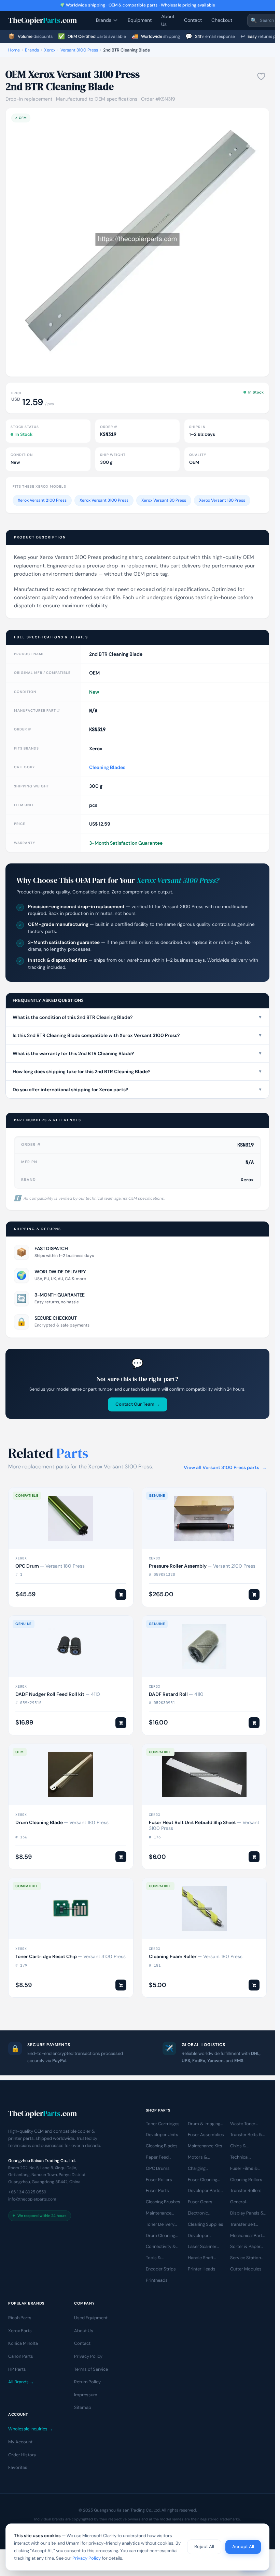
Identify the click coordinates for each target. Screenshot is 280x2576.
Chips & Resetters (240, 2147)
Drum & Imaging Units (204, 2124)
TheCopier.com (43, 20)
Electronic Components (201, 2214)
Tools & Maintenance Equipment (159, 2259)
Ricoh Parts (20, 2318)
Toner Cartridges (163, 2124)
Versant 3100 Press (79, 50)
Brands (104, 20)
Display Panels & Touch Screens (247, 2214)
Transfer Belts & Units (246, 2135)
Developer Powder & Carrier (205, 2236)
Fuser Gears (200, 2202)
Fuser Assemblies (206, 2135)
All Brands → (21, 2382)
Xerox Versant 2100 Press (42, 500)
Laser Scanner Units (202, 2247)
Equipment (140, 20)
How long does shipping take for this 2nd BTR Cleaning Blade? (137, 1071)
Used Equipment (91, 2318)
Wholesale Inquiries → (31, 2429)
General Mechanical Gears (248, 2203)
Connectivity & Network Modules (164, 2247)
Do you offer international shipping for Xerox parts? (137, 1090)
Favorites (18, 2468)
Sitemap (83, 2408)
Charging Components (201, 2169)
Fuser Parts (157, 2191)
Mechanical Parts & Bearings (247, 2236)
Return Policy (87, 2382)
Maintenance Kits (205, 2146)
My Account (20, 2442)
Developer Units (162, 2135)
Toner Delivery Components (160, 2225)
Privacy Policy (88, 2356)
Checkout (222, 20)
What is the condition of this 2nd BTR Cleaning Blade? (137, 1017)
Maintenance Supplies (159, 2214)
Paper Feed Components (159, 2158)
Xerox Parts (20, 2331)
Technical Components (243, 2158)
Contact (193, 20)
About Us (168, 20)
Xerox (50, 50)
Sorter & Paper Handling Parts (245, 2247)
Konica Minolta (23, 2344)
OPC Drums (158, 2168)
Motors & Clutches (198, 2158)
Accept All (243, 2547)
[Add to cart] (121, 1595)
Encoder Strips (161, 2269)
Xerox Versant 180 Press (222, 500)
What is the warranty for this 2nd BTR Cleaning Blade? (137, 1053)
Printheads (157, 2280)
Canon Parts (21, 2356)
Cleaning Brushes (163, 2202)
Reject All (204, 2547)
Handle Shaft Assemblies (201, 2259)
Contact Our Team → (138, 1404)
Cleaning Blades (107, 767)
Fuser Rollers (159, 2180)
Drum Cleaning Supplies (160, 2236)
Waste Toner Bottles (243, 2124)
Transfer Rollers (246, 2191)
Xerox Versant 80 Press (164, 500)
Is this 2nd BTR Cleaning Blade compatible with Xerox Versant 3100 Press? (137, 1035)
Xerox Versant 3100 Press (104, 500)
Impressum (86, 2395)
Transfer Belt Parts (243, 2225)
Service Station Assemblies (246, 2259)
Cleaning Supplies (206, 2224)
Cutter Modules (246, 2269)
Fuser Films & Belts (244, 2169)
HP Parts (17, 2369)
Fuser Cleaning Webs (202, 2180)
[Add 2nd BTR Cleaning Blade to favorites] (261, 76)
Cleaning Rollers (246, 2180)
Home (14, 50)
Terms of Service (91, 2369)
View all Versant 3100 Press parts (225, 1467)
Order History (22, 2455)
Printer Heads (202, 2269)
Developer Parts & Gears (204, 2191)
